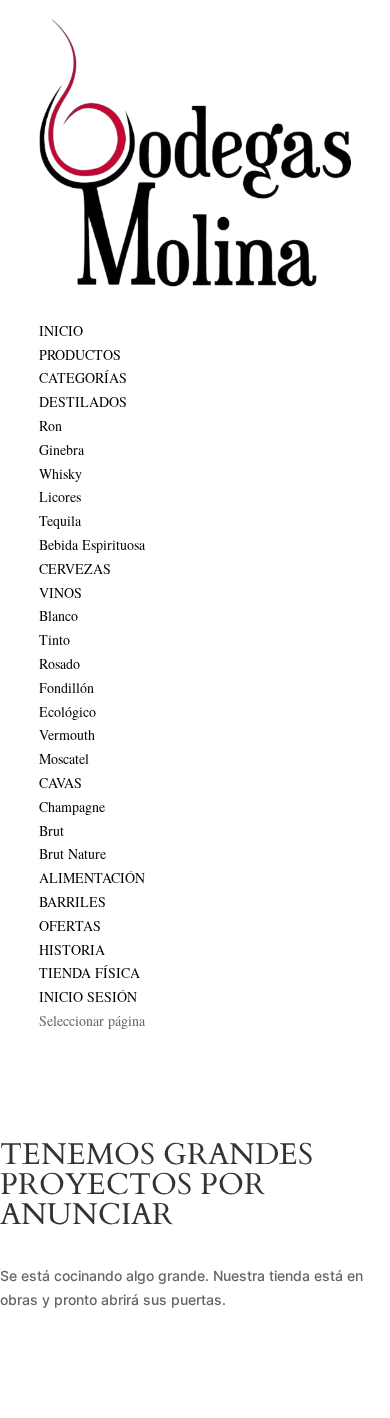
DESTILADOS (83, 401)
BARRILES (72, 901)
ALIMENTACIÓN (92, 877)
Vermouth (67, 734)
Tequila (60, 520)
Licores (60, 496)
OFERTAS (70, 925)
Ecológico (67, 711)
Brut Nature (72, 853)
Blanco (58, 615)
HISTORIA (72, 949)
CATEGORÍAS (83, 377)
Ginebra (61, 449)
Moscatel (64, 758)
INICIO (61, 330)
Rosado (59, 663)
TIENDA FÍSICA (89, 972)
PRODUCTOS (80, 354)
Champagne (72, 806)
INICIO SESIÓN (88, 996)
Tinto (54, 639)
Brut (51, 830)
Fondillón (66, 687)
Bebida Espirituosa (92, 544)
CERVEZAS (75, 568)
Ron (50, 425)
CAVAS (60, 782)
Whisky (60, 473)
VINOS (60, 592)
